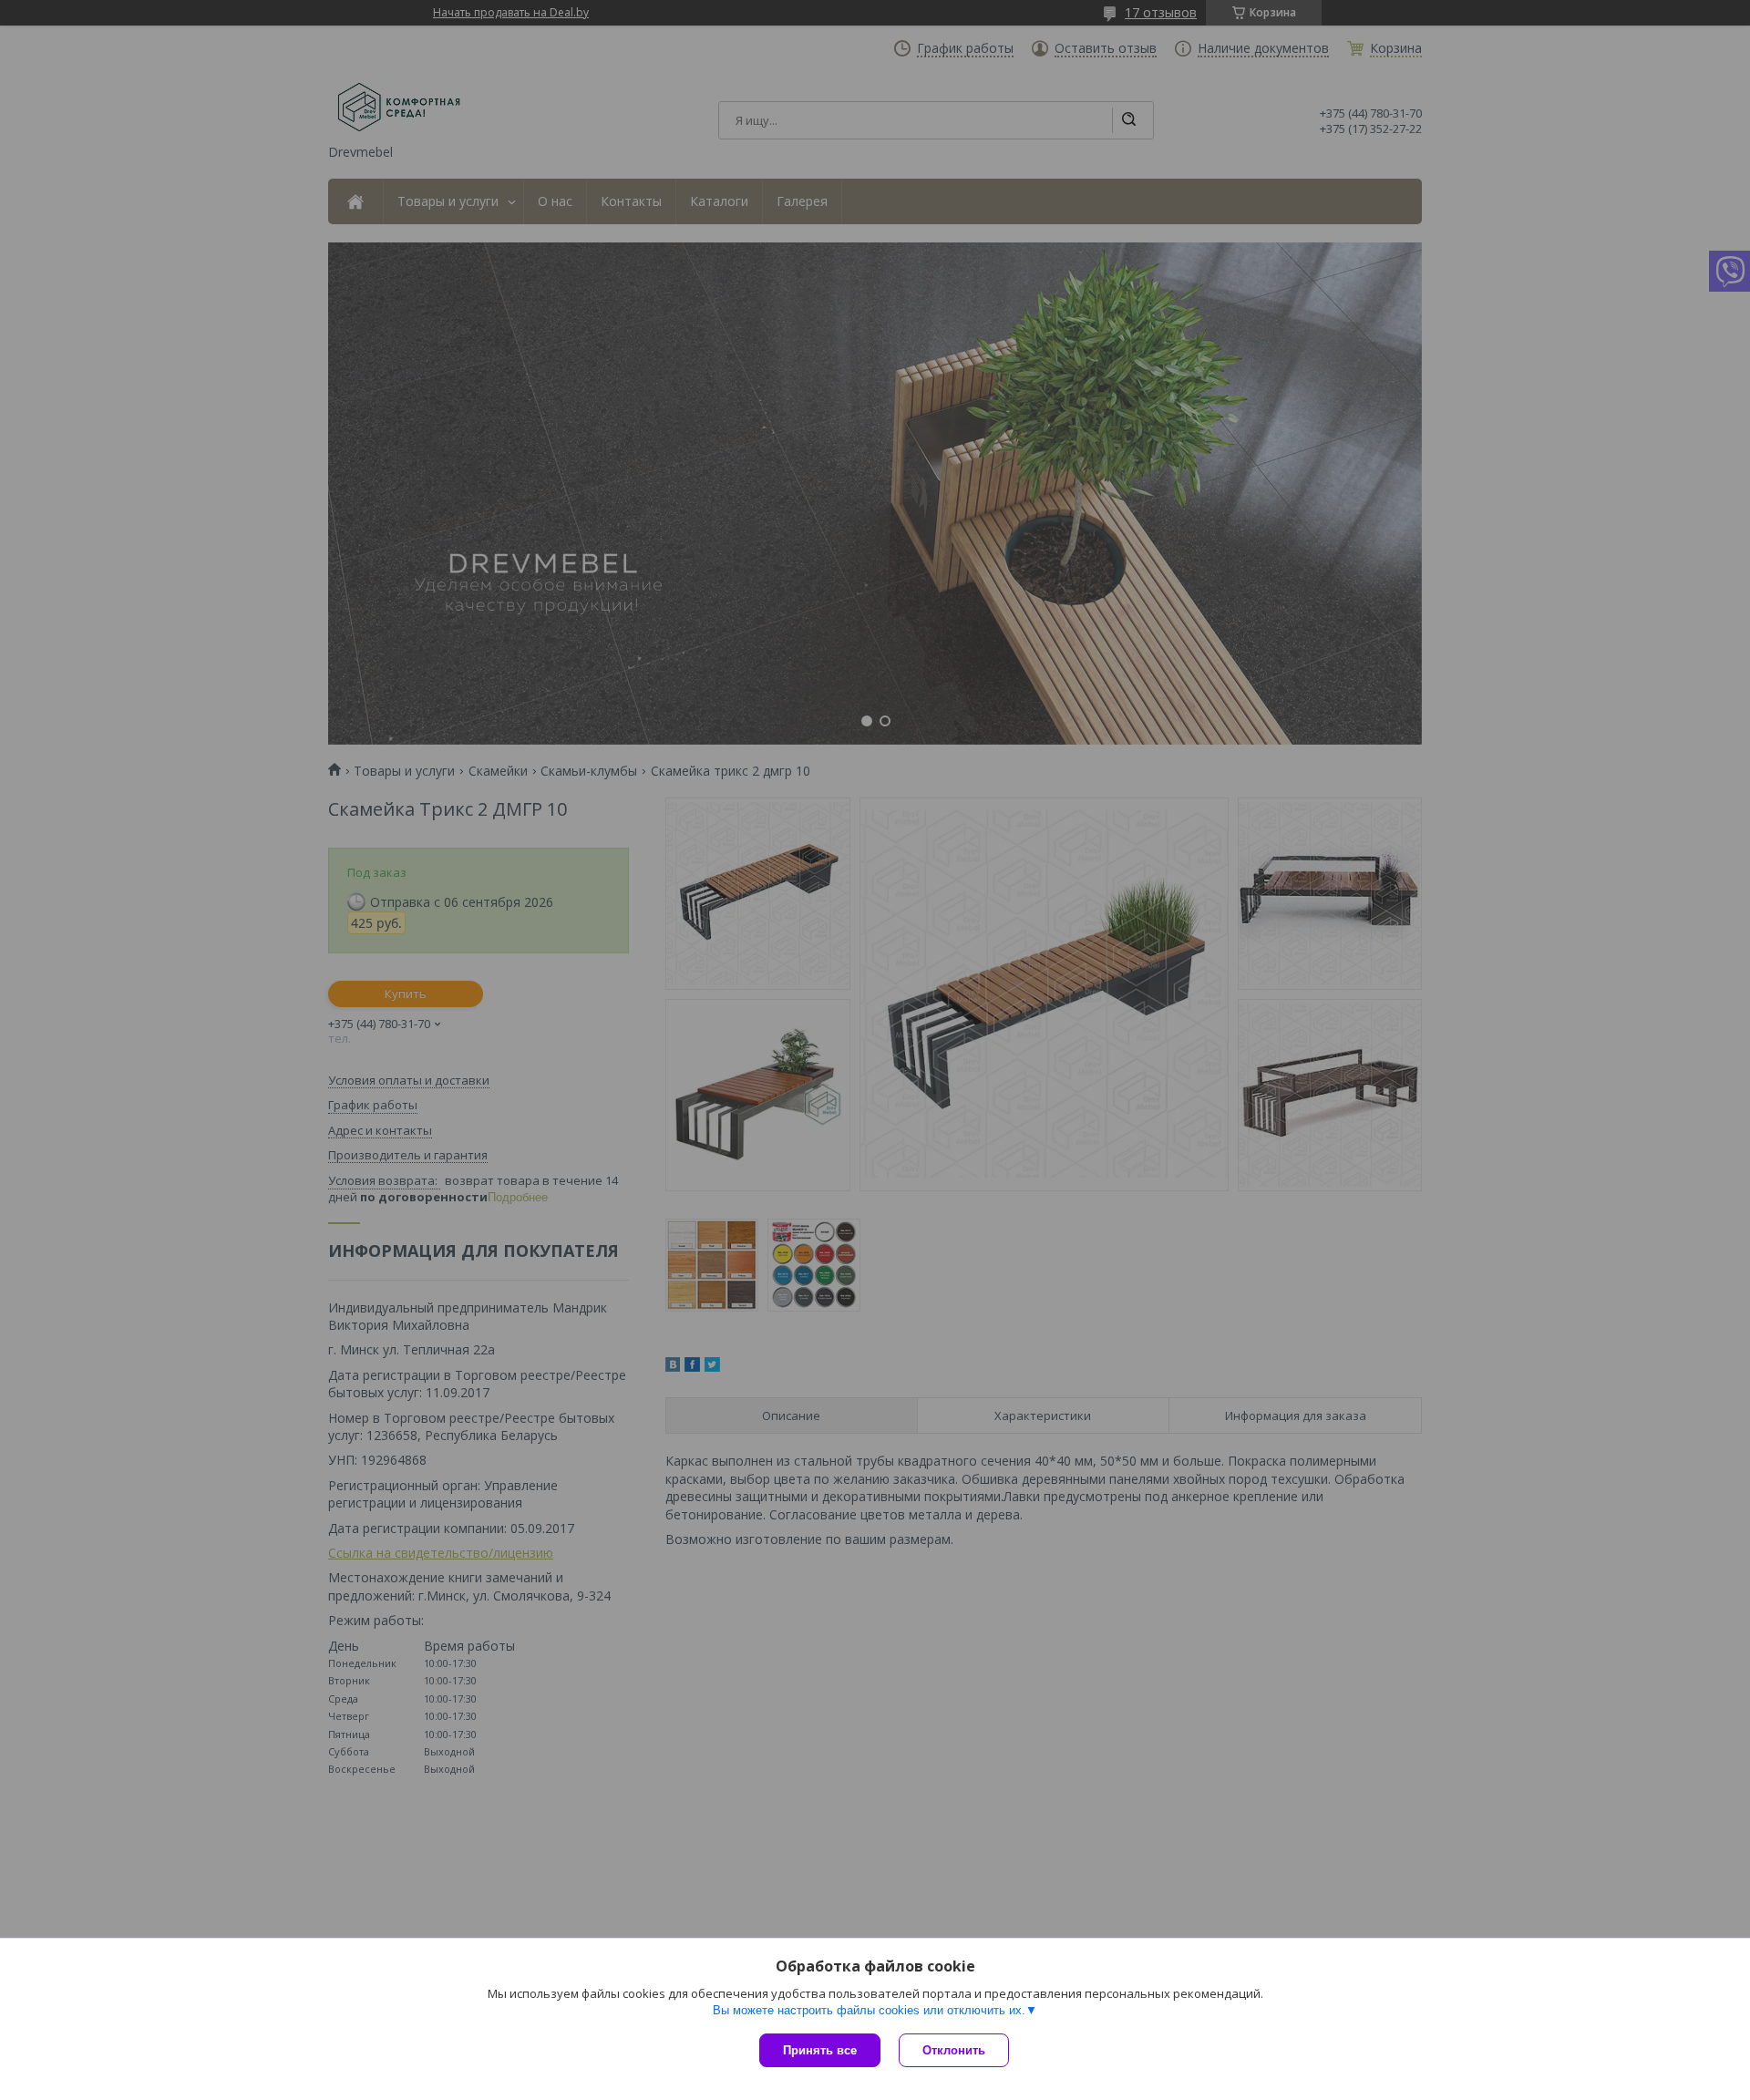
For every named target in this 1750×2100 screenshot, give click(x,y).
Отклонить (954, 2050)
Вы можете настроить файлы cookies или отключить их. (869, 2010)
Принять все (820, 2050)
